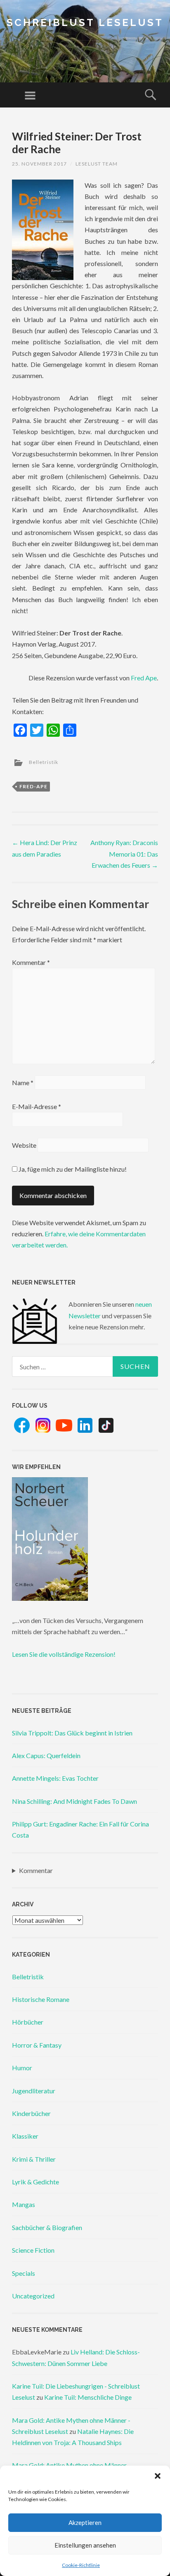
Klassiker (25, 2136)
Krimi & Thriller (34, 2159)
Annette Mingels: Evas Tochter (55, 1778)
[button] (158, 2476)
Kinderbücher (31, 2113)
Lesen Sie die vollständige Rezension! (64, 1654)
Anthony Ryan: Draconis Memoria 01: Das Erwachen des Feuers (124, 854)
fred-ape (33, 786)
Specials (24, 2273)
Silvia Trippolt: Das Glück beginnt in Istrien (72, 1733)
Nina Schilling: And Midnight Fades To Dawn (74, 1801)
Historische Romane (41, 1999)
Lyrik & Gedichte (35, 2182)
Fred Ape (144, 678)
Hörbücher (28, 2022)
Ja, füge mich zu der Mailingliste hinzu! (72, 1169)
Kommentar (31, 962)
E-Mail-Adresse (37, 1106)
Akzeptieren (85, 2522)
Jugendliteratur (34, 2091)
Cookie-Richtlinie (81, 2565)
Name (23, 1082)
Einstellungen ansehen (85, 2545)
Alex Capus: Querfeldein (46, 1755)
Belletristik (44, 762)
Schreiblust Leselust (85, 22)
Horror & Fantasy (37, 2045)
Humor (22, 2068)
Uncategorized (33, 2296)
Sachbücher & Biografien (47, 2227)
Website (24, 1145)
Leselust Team (97, 164)
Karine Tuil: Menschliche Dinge (88, 2397)
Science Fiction (33, 2250)
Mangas (24, 2204)
